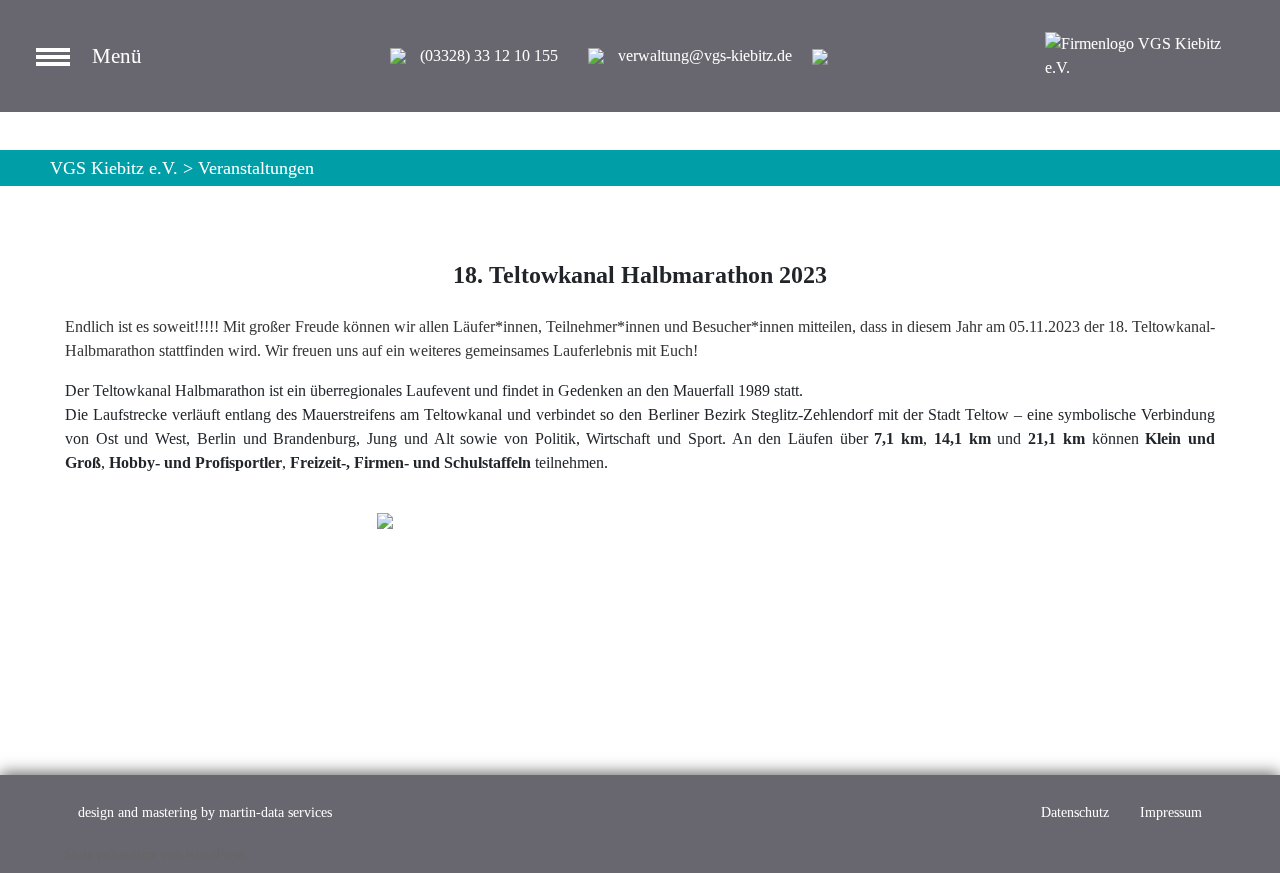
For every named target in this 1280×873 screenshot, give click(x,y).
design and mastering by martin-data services (205, 812)
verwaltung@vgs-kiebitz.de (705, 55)
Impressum (1171, 812)
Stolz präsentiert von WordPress (154, 854)
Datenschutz (1075, 812)
